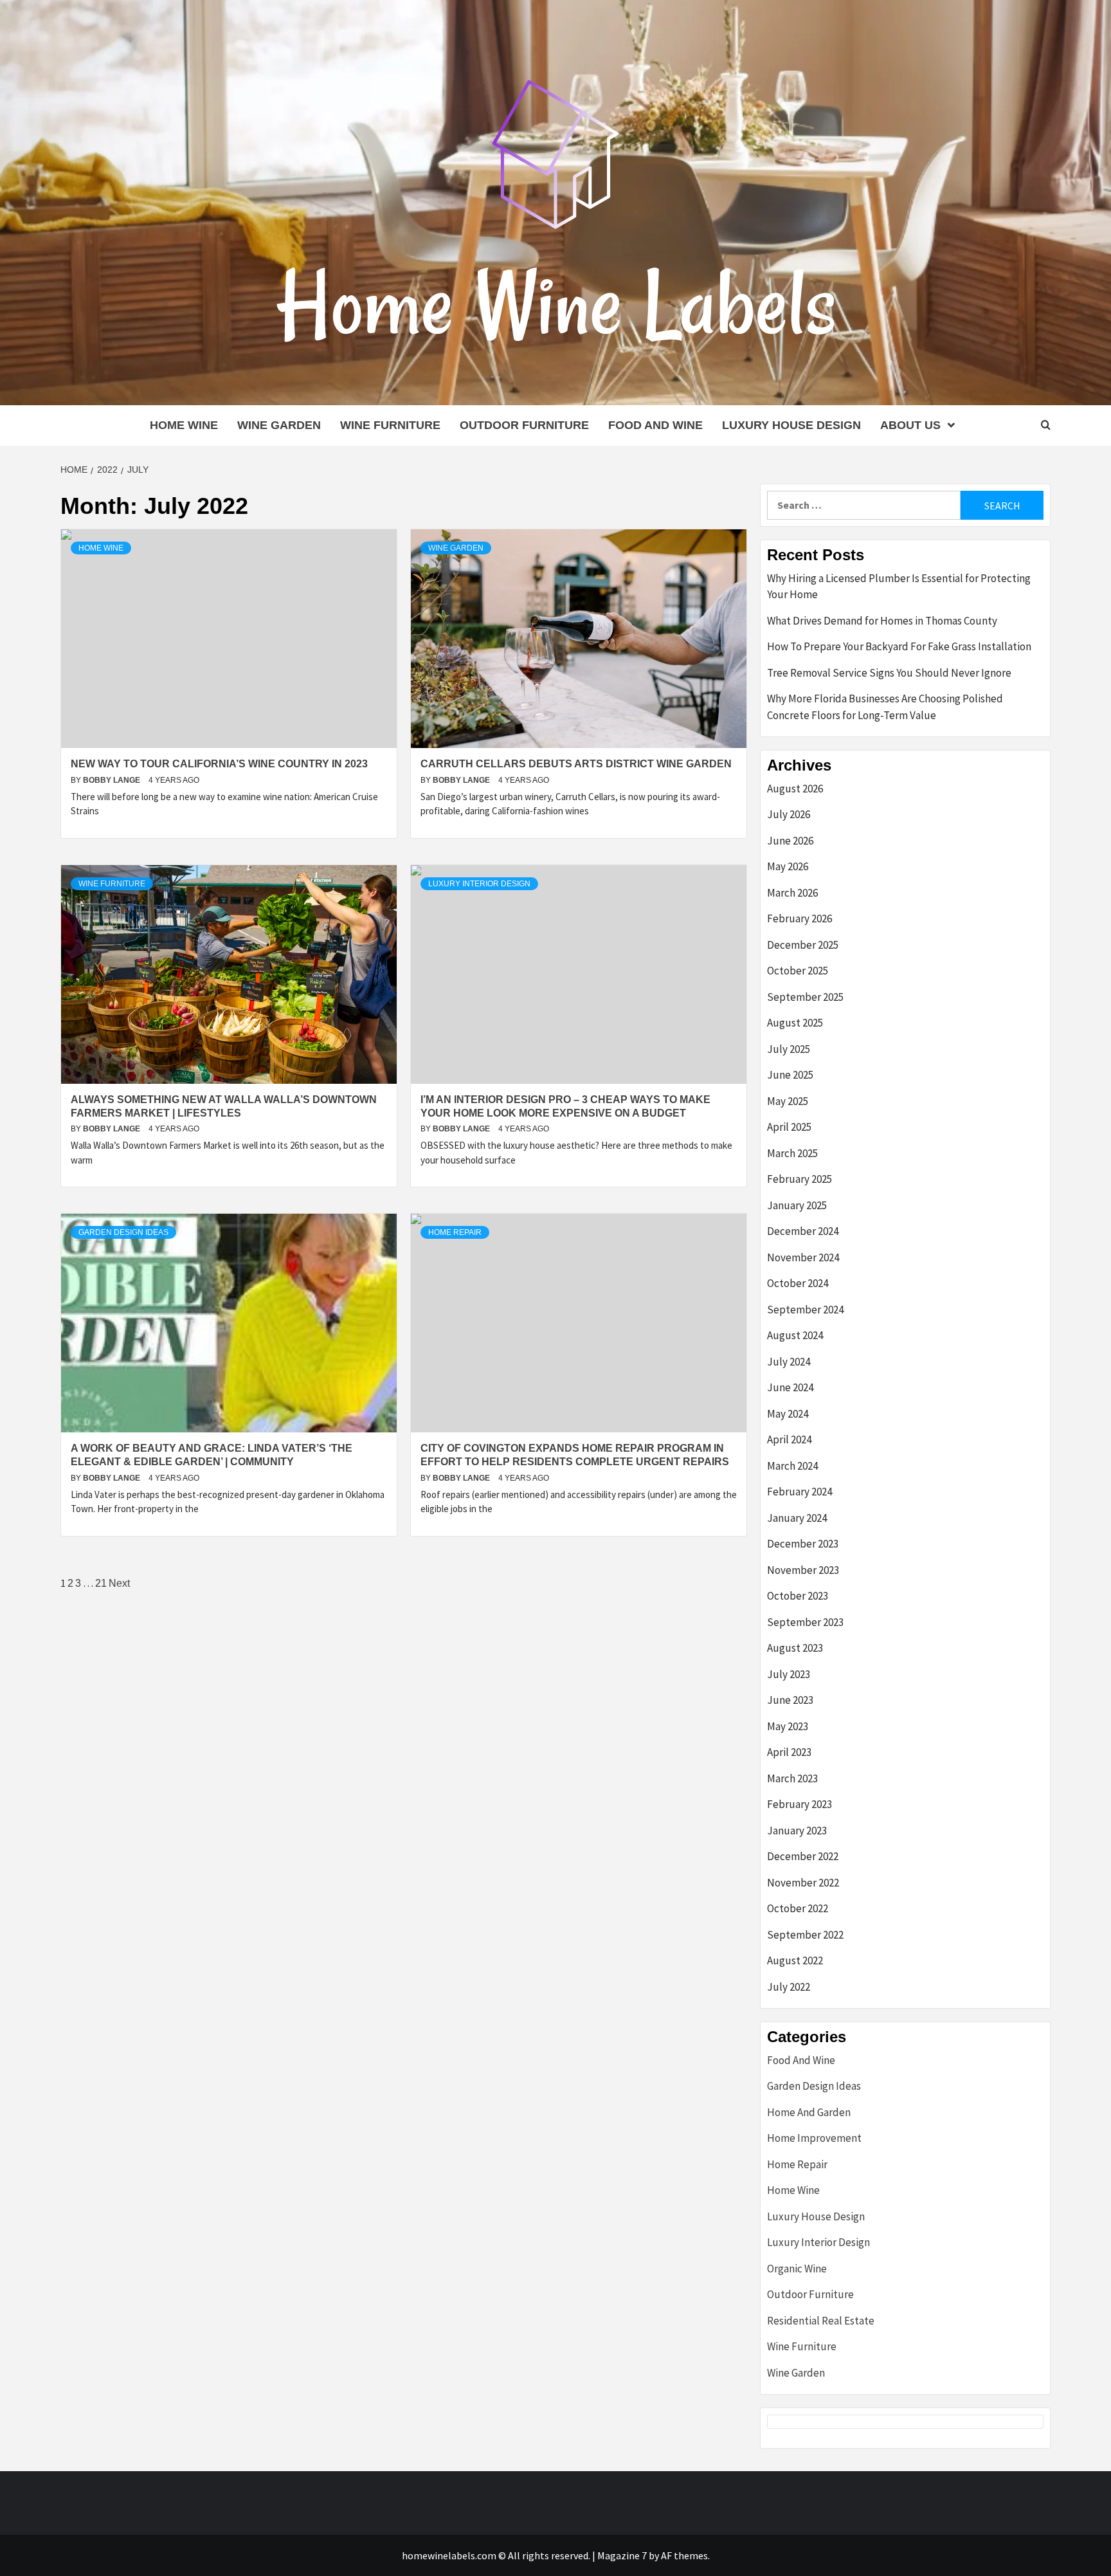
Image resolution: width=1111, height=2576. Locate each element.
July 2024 (789, 1362)
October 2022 (798, 1908)
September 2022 (805, 1935)
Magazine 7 (622, 2555)
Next (119, 1583)
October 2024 (798, 1283)
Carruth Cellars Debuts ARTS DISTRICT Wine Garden (576, 764)
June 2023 (790, 1700)
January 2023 (797, 1831)
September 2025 (805, 997)
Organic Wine (797, 2269)
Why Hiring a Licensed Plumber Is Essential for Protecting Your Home (899, 587)
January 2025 (797, 1205)
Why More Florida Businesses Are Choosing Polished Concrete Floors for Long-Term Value (885, 707)
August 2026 (795, 789)
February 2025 (799, 1179)
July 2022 (789, 1987)
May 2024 (788, 1414)
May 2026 (788, 866)
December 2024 (803, 1231)
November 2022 (803, 1883)
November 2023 (803, 1570)
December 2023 (803, 1544)
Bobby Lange (113, 780)
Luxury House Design (791, 425)
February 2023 (799, 1804)
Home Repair (455, 1232)
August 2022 (795, 1960)
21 (101, 1583)
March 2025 (792, 1153)
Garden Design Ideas (123, 1232)
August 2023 (795, 1648)
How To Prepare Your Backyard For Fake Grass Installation (899, 646)
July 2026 (789, 814)
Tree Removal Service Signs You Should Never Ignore (889, 673)
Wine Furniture (390, 425)
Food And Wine (655, 425)
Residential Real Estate (821, 2321)
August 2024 (795, 1335)
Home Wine (184, 425)
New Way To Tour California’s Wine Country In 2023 (219, 764)
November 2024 (803, 1257)
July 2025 (789, 1049)
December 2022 (803, 1856)
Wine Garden (279, 425)
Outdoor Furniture (524, 425)
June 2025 (790, 1075)
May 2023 (788, 1726)
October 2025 (798, 971)
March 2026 (792, 893)
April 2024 (789, 1439)
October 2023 (798, 1596)
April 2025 (789, 1127)
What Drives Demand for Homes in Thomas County (882, 621)
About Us (910, 425)
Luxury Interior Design (479, 884)
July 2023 (789, 1674)
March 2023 (792, 1778)
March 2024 (792, 1466)
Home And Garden (809, 2112)
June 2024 (790, 1387)
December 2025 (803, 945)
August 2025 (795, 1023)
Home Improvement (814, 2138)
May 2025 (788, 1101)
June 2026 (790, 841)
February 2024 (799, 1492)
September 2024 (805, 1310)
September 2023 (805, 1622)
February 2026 (799, 918)
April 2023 (789, 1752)
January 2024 (797, 1518)
